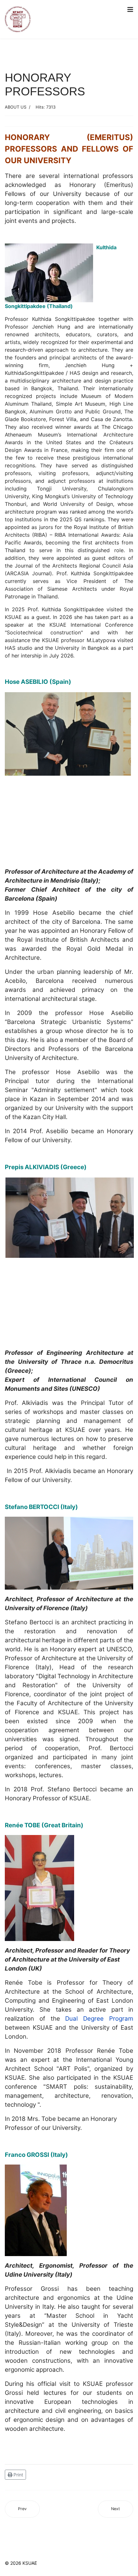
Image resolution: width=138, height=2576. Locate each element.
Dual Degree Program (99, 2019)
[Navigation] (130, 10)
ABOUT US (16, 107)
